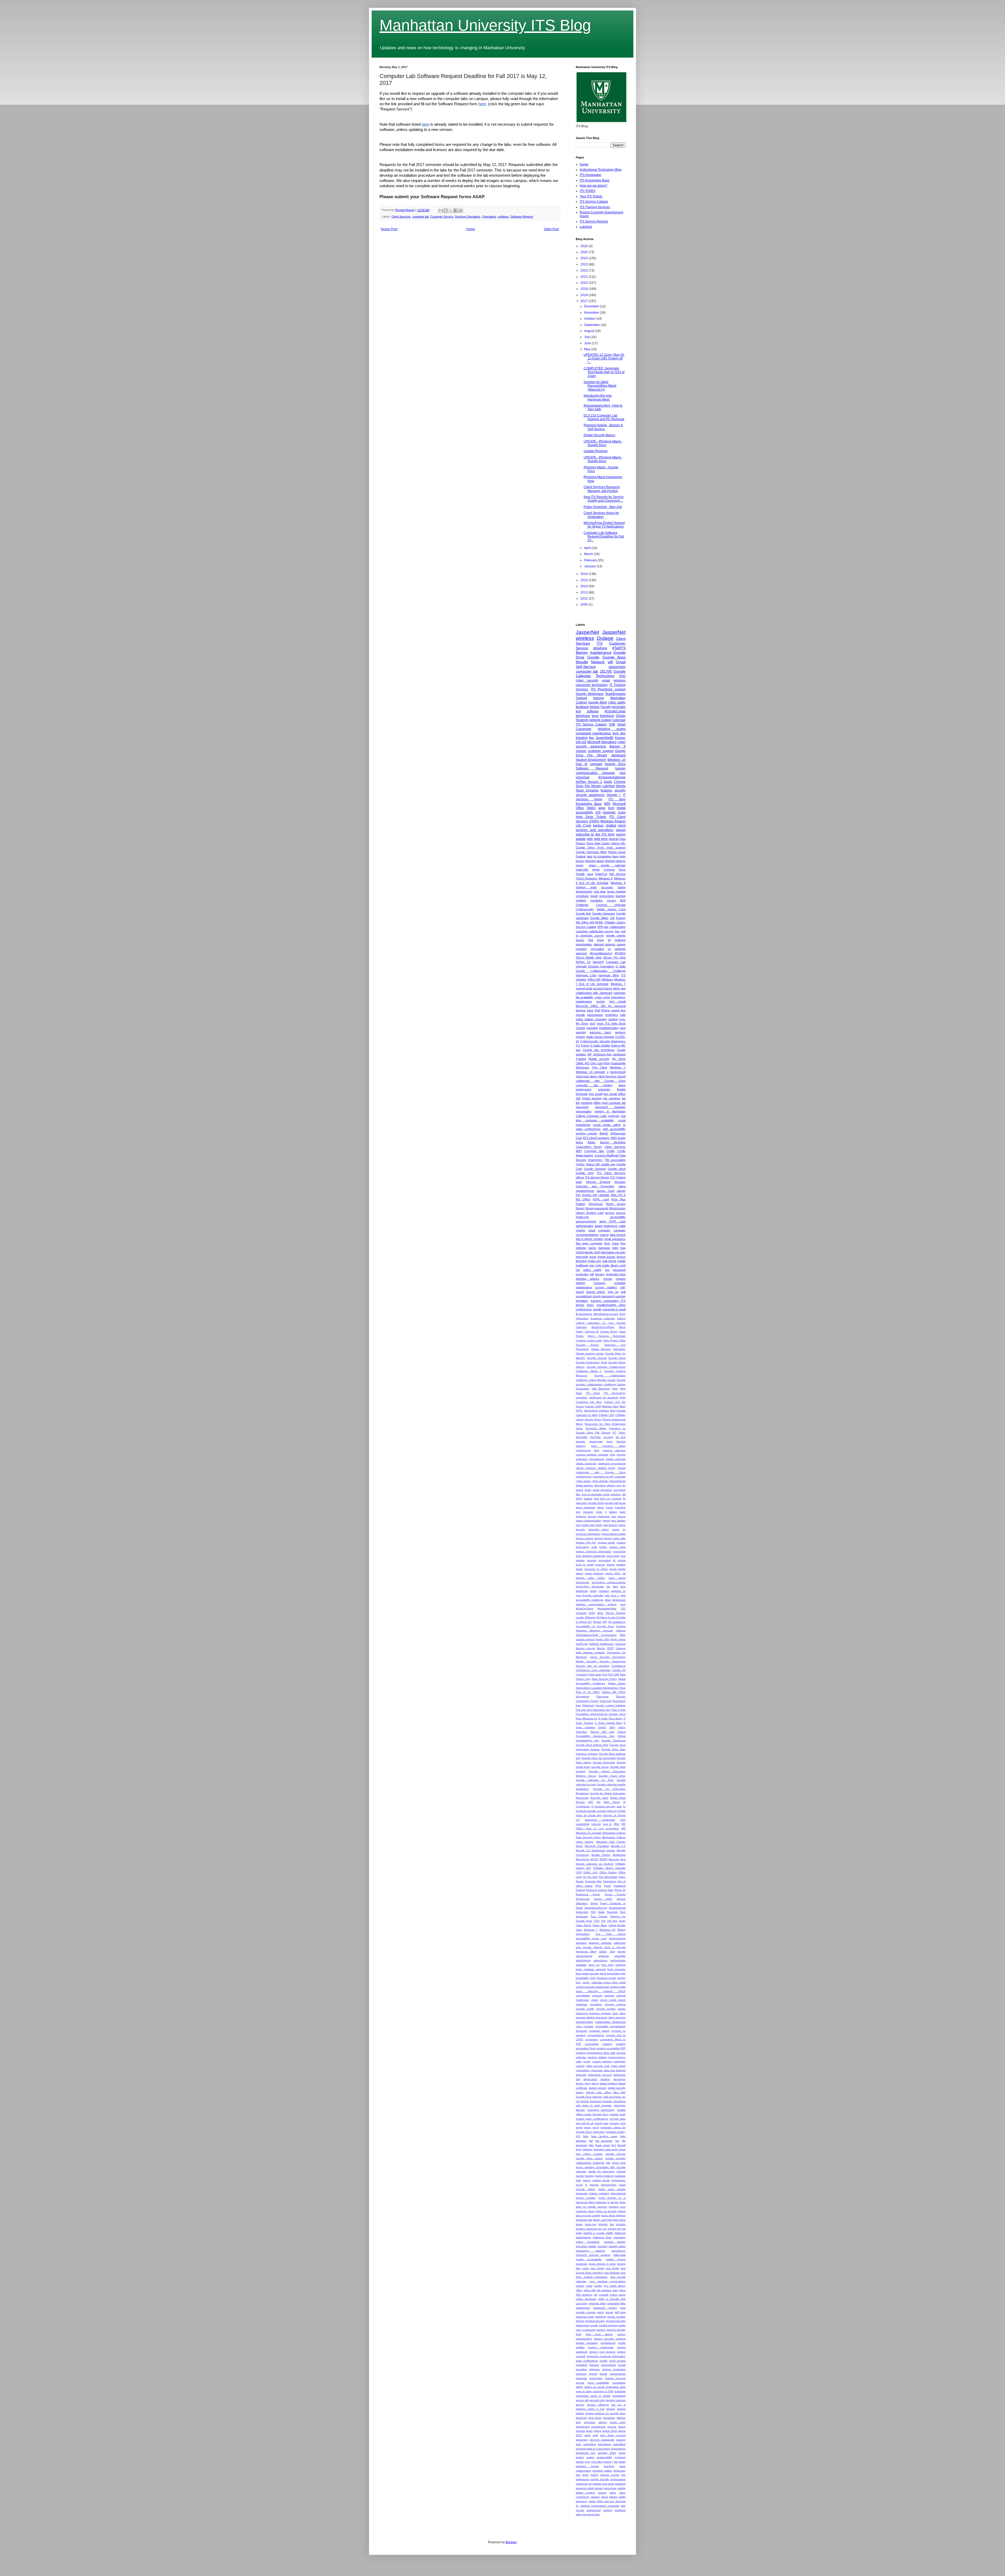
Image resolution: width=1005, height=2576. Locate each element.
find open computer (589, 1243)
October (590, 319)
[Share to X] (451, 210)
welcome (581, 953)
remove (580, 1560)
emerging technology (601, 2110)
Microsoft (594, 742)
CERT (610, 1648)
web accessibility (614, 1129)
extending (599, 2132)
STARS (594, 821)
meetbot (602, 2246)
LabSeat (586, 227)
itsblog (613, 1512)
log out (602, 2229)
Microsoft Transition (597, 1846)
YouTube (595, 1437)
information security (613, 1252)
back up (594, 1965)
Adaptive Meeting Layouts (594, 1630)
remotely (581, 949)
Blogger (511, 2542)
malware (620, 940)
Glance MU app (602, 1732)
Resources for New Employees (605, 1424)
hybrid (580, 1252)
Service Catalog (586, 927)
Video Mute (600, 1925)
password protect (605, 2308)
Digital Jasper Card (611, 909)
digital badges (584, 1485)
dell (578, 2079)
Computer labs (594, 1151)
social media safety (607, 1125)
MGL (617, 1824)
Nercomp (614, 1859)
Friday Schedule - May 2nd (603, 507)
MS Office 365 (585, 922)
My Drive (619, 1059)
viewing (595, 2497)
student (613, 1019)
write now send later (588, 2514)
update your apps (603, 2484)
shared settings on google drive (605, 2413)
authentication (585, 1226)
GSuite (621, 716)
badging (621, 1965)
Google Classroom (613, 1740)
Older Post (551, 229)
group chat (619, 2163)
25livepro (590, 1617)
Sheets (621, 786)
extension (604, 1089)
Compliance (618, 1666)
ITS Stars (593, 1393)
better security (591, 1973)
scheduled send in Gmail (593, 2396)
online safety (592, 1270)
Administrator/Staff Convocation (596, 1635)
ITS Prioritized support (608, 689)
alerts (616, 988)
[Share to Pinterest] (461, 210)
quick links (613, 1556)
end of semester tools (596, 1494)
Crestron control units (589, 1340)
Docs (622, 869)
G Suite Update (600, 1045)
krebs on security (606, 2211)
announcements (586, 1221)
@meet (597, 1622)
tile (608, 1586)
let (609, 940)
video (613, 2493)
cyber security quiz (598, 2066)
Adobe (591, 1142)
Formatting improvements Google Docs (601, 1714)
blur (623, 1973)
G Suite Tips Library (610, 1718)
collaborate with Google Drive (601, 1081)
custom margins (602, 2061)
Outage (605, 638)
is (608, 2202)
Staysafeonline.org (596, 1908)
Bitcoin (601, 1648)
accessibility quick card (591, 1938)
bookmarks (582, 1978)
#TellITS (619, 648)
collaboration (618, 927)
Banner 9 (618, 746)
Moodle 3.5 (618, 1846)
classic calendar (616, 1459)
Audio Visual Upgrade (600, 1037)
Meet (622, 1406)
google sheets (616, 935)
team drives (617, 1578)
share (579, 1569)
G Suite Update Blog (608, 1723)
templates (582, 1301)
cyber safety (617, 702)
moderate (582, 2264)
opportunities (584, 944)
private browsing (587, 2343)
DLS (605, 1674)
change (580, 1230)
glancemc (582, 1503)
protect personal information (594, 1551)
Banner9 (598, 962)
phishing (600, 648)
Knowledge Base (589, 804)
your (623, 1604)
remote (608, 1279)
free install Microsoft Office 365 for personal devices (601, 1006)
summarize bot (585, 2453)
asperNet (620, 1956)
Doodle (580, 874)
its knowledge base (606, 856)
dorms (579, 1490)
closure (581, 751)
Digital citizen (617, 1683)
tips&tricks (582, 1591)
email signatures (615, 1239)
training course (610, 2475)
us (609, 949)
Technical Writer (596, 1428)
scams (622, 1560)
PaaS (607, 1886)
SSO (622, 676)
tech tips (619, 733)
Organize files (593, 1881)
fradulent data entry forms (610, 2149)
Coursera (581, 1674)
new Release (612, 2273)
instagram (582, 2193)
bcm (611, 808)
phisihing (601, 2317)
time (623, 1586)
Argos (596, 869)
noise (589, 2286)
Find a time (618, 1710)
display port (614, 1485)
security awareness (590, 795)
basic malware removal (591, 1969)
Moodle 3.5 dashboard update (595, 1850)
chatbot (611, 826)
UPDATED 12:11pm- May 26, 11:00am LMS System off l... (604, 359)
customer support (601, 751)
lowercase (604, 1516)
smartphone (598, 2427)
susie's (580, 2457)
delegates (619, 2075)
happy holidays (604, 2176)
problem (581, 900)
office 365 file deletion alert (601, 2290)
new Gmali (612, 2268)
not (578, 1270)
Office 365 (594, 979)
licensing (581, 1261)
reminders (612, 1015)
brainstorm (611, 1226)
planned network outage (610, 944)
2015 (585, 580)
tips (592, 738)
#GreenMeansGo (601, 953)
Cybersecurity (585, 909)
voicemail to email (614, 1309)
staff (595, 2435)
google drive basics (589, 2158)
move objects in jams (602, 2264)
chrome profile (585, 2009)
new (622, 773)
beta (579, 1973)
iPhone (605, 1010)
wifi (610, 662)
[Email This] (441, 210)
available (581, 1965)
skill (623, 1292)
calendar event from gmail (608, 1982)
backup (598, 826)
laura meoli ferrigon (613, 2215)
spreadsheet (584, 1296)
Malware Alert (610, 1406)
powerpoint (589, 2330)
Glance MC (618, 843)
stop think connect (613, 2435)
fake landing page (604, 2136)
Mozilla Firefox (601, 1855)
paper (616, 1529)
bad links (607, 1965)
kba (591, 940)
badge (622, 887)
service (580, 2405)
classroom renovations (612, 1463)
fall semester (604, 2141)
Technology (605, 676)
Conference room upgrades (593, 1670)
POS (598, 1886)
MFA (607, 804)
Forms (585, 1045)
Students (582, 720)
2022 (585, 270)
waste (592, 2501)
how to (582, 764)
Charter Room (609, 1331)
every (587, 2127)
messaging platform (590, 2251)
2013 (585, 592)
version (602, 2493)
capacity (597, 1995)
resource (600, 1283)
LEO (623, 1820)
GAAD (602, 1727)
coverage (620, 1477)
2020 (585, 283)
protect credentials (601, 2347)
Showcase (582, 1067)
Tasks (601, 1912)
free (623, 1243)
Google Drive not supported (599, 1758)
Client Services (401, 217)
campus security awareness (592, 1987)
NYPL (579, 1411)
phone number (616, 2317)
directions (600, 1485)
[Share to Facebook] (456, 210)
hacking (589, 2176)
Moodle (582, 662)
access (610, 1213)
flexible (621, 1089)
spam (589, 2431)
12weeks (581, 1613)
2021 (585, 277)
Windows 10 (616, 760)
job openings (612, 1098)
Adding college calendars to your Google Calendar (601, 1323)
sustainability (604, 2457)
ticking (594, 2475)
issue (593, 1257)
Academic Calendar (602, 1318)
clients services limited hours (595, 1468)
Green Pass (618, 1798)
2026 (585, 246)
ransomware (595, 1015)
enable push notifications (592, 2119)
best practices (616, 1969)
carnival (621, 1995)
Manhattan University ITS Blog (485, 25)
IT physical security (603, 1806)
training (599, 698)
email (606, 680)
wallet (622, 2497)
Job (612, 918)
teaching (609, 2466)
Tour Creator (599, 1916)
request (592, 1560)
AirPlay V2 (583, 962)
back (610, 1441)
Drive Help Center (598, 843)
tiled (615, 1586)
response (581, 2378)
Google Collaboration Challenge (601, 971)
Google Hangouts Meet (591, 852)
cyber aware (583, 1481)
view (623, 1028)
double (585, 2101)
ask (606, 927)
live (612, 2224)
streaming (582, 2440)
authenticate (618, 1960)
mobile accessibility (589, 2259)
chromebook (597, 1459)
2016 (585, 574)
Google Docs (615, 764)
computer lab (420, 217)
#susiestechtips (607, 1608)
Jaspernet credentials (600, 1820)
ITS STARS (588, 191)
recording (581, 2369)
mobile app (588, 1525)
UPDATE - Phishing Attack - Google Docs (603, 443)
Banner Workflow (613, 1142)
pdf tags (620, 2312)
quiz (623, 1556)
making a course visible (598, 2233)
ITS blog (617, 799)
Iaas (619, 1806)
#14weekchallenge (612, 777)
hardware (620, 2176)
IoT (578, 1820)
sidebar (621, 2418)
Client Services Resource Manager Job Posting (602, 489)
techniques (582, 1582)
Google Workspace (590, 694)
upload (599, 2488)
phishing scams (612, 729)
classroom (617, 667)
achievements (617, 1938)
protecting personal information (606, 2356)
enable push (618, 2114)
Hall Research (601, 1389)
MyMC (599, 922)
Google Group (600, 1767)
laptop (622, 2211)
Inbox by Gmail (616, 1811)
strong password (603, 1296)
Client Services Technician (607, 1336)
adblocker (620, 1943)
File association (615, 1160)
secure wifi (582, 2400)
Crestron (609, 869)
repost (603, 2374)
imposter (588, 1512)
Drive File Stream (588, 786)
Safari (579, 1428)
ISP (590, 1054)
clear (615, 2013)
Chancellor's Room (589, 1147)
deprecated (590, 2079)
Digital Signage (601, 1349)
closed (622, 1468)
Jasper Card (605, 1191)
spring (598, 2431)
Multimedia (619, 1855)
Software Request (522, 217)
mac (614, 1516)
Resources (596, 1204)
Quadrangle (618, 1063)
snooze (612, 2427)
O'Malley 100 (606, 1415)
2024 (585, 258)
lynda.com (594, 1261)
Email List (605, 1701)
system (607, 2462)
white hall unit (605, 2501)
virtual (604, 2497)
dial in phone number (590, 1239)
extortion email (615, 2132)
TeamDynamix (615, 694)
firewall (621, 2145)
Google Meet (598, 702)
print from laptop (599, 2334)
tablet (622, 2462)
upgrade (596, 764)
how (623, 1248)
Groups (580, 1802)
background (618, 1072)
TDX (593, 1912)
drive (595, 716)
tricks (590, 1305)
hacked (621, 2171)
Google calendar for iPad (595, 1780)
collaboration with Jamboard (594, 993)
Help (615, 1389)
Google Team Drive (612, 1776)
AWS (614, 1138)
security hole (597, 2400)
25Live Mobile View (589, 957)
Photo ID (620, 1890)
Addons (621, 1630)
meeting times (617, 2246)
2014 (585, 586)
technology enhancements (609, 1582)
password (582, 1107)
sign (578, 2422)
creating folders (597, 2057)
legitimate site (584, 2220)
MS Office (583, 1199)
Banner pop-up (585, 1648)
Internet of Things (614, 1815)
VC (614, 1433)
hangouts (604, 1248)
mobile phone (616, 2259)
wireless (620, 680)
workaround (594, 2510)
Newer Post (389, 229)
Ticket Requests (587, 878)
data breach (618, 1235)
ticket (585, 2475)
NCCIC (594, 1859)
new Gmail (597, 2268)
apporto (580, 1441)
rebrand (594, 2365)
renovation (597, 949)
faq (617, 2141)
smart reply (618, 2422)
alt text (621, 1437)
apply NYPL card (612, 1221)
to (624, 1125)
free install (596, 1094)
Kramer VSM (593, 1406)
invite (599, 1512)
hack (590, 1010)
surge (622, 2453)
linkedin (603, 2224)
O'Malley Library (615, 922)
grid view (600, 891)
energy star (602, 2123)
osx (607, 1270)
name (585, 2268)
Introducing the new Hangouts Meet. (598, 397)
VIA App (612, 1921)
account (608, 1437)
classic (622, 2009)
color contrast (585, 2026)
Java (590, 874)
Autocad (620, 1644)
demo (622, 1085)
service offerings (598, 2405)
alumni (622, 1951)
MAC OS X (618, 1195)
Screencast (583, 1899)
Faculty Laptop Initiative (611, 1705)
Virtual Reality (617, 1925)
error (623, 2123)
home (610, 1507)
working (608, 2510)
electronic (620, 2105)
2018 (585, 295)
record (622, 2365)
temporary (619, 2471)
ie (586, 2185)
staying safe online (590, 1578)
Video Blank (583, 1925)
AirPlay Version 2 (589, 782)
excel (596, 2127)
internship (582, 1257)
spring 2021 (613, 1573)
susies (590, 2457)
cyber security (587, 680)
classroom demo (586, 1076)
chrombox (596, 2004)
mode (599, 1525)
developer (619, 2079)
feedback (582, 707)
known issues (607, 1257)
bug (578, 1982)
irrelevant (601, 2202)
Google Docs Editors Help (592, 1745)
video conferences (588, 1129)
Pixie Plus (618, 1199)
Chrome (620, 782)
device (580, 2083)
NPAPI (604, 1859)
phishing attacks (615, 861)
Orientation (610, 1881)
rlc (614, 1560)
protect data (617, 1547)
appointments (584, 1956)
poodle (594, 2325)
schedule (620, 2391)
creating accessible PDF (611, 2048)
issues (580, 940)
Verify (622, 1921)
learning (621, 896)
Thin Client (599, 1067)
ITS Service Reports (594, 221)
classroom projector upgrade (593, 2013)
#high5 (604, 1133)
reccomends (608, 2365)
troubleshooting (609, 1028)
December (592, 306)
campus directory (614, 1450)
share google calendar (607, 865)
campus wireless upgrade (592, 1455)
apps (602, 808)
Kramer (621, 918)
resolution (596, 900)
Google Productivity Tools (591, 1362)
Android (614, 839)
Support (581, 698)
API (605, 1622)
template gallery (602, 2471)
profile (622, 2343)
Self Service (617, 874)
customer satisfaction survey (595, 931)
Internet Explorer (598, 1182)
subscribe (582, 869)
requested (605, 1560)
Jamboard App (602, 1054)
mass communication (589, 1520)
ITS (600, 643)
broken (621, 1978)
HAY (591, 1802)
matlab (592, 2246)
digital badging (609, 2083)
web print (601, 839)
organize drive (597, 2303)
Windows (607, 979)
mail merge (609, 1261)
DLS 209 (614, 1674)
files (591, 2145)
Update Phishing (596, 451)
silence (603, 2422)
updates (604, 1591)
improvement (609, 2185)
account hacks (603, 988)
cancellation (583, 1995)
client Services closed (612, 1076)
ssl (624, 1573)
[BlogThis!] (446, 210)
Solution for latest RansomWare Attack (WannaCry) (600, 386)
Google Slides (599, 918)
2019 (585, 289)
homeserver (618, 2180)
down (588, 1490)
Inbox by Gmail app (589, 1815)
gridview (581, 1248)
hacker (580, 2176)
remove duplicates (614, 2369)
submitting (619, 2444)
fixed (579, 2149)
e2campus (619, 2101)
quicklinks (582, 2365)
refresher (594, 2369)
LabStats (604, 1195)
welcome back (600, 1032)
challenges (582, 2000)
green (601, 1507)
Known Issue (617, 852)
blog (597, 1450)
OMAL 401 (583, 1063)
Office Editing (608, 1872)
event (579, 2127)
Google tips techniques (599, 1050)
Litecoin (596, 1824)
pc (624, 1529)
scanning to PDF (603, 2391)
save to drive (584, 2391)
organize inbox (599, 1529)
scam (622, 812)
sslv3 (587, 2435)
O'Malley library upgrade (609, 1868)
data (590, 856)
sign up (613, 1292)
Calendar (619, 720)
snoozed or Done (596, 1569)
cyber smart (618, 2066)
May (588, 349)
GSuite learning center (590, 1353)
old (595, 2295)
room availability (598, 2383)
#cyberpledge (584, 1314)
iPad (597, 1010)
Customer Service (442, 217)
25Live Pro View (614, 957)
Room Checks (615, 1894)
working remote (586, 1133)
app (623, 988)
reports (593, 2374)
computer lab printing (594, 1085)
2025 (585, 252)
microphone (618, 2251)
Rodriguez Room (588, 1894)
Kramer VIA (590, 1195)
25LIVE (606, 671)
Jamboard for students (604, 1397)
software (503, 217)
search (611, 1564)
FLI (578, 1045)
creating (607, 2044)
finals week (602, 2145)
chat (612, 1455)
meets (606, 1520)
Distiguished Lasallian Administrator (597, 1688)
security (620, 790)
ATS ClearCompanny (596, 1138)
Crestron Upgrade (611, 905)
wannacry (582, 2501)
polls (594, 1547)
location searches (587, 2229)
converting (591, 2039)
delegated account (600, 2075)
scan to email (585, 1564)
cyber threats (600, 1481)
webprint (620, 949)
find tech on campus (608, 1498)
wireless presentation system (596, 1604)
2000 (585, 605)
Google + (614, 795)
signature (590, 2422)
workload (620, 2510)
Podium (580, 1204)
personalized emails (613, 1534)
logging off (614, 2229)
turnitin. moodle (600, 2479)
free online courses (589, 2154)
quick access (618, 2361)
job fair (615, 2202)
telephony (607, 716)
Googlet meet (599, 1798)
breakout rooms (606, 1978)
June (588, 343)
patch (601, 2312)
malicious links (602, 2237)
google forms (596, 1503)
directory (597, 2097)
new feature (610, 1525)
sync (587, 2462)
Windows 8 (606, 878)
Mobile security (599, 1059)
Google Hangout (595, 1169)
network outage (600, 720)
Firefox (580, 1164)
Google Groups (597, 1358)
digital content (598, 2088)
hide (578, 2180)
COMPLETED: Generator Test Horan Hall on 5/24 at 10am (604, 372)
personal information (588, 1534)
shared (611, 2409)
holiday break (601, 2180)
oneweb (604, 2295)
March (589, 554)
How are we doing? (594, 186)
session (621, 1564)
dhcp (588, 2083)
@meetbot (582, 1318)
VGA (597, 1921)
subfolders (590, 2444)
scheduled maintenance (593, 733)
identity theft (592, 1252)
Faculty (606, 707)
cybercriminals (617, 1481)
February (591, 560)
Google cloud (617, 1169)
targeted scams (587, 2466)
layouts (592, 1516)
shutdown (609, 2418)
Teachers (612, 1912)
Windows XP (607, 1930)
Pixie (607, 1063)
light (610, 2220)
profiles (580, 2347)
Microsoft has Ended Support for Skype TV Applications (604, 525)
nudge (598, 2286)
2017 (585, 301)
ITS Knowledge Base (595, 180)
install (594, 896)
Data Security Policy (604, 1679)
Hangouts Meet (609, 975)
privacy (600, 1274)
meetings (587, 1103)
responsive (596, 2378)
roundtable (619, 2383)
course (604, 1235)
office (579, 2290)
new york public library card (607, 1265)
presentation (584, 1111)
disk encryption (613, 2097)
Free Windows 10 (586, 1718)
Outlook (581, 856)
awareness (596, 1441)
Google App (583, 913)
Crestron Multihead (607, 1155)
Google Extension (604, 1762)
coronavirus (592, 2044)
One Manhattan (608, 1877)
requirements (618, 2374)
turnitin (597, 1309)
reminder (609, 812)
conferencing (584, 1477)
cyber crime (602, 997)
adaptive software (600, 1943)
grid (608, 2163)
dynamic (607, 2101)
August (590, 331)
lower (579, 2233)
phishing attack (594, 861)
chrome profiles (606, 2009)
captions (609, 1995)
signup (621, 830)
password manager (610, 1107)
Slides (591, 808)
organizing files (616, 2303)
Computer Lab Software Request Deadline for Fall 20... (604, 537)
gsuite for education (602, 2171)
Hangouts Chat (586, 975)
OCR (579, 1872)
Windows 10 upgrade (590, 1072)
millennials (619, 2255)
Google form (585, 1173)
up (590, 2484)
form (607, 1243)
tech (593, 1023)
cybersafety (583, 2070)
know (600, 940)
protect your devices (602, 2352)
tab (616, 2462)
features (606, 790)
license (621, 1257)
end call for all (585, 2123)
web (590, 839)
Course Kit (619, 1670)
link (578, 1103)
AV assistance (617, 1622)
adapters (581, 1943)
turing (593, 1591)
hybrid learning (592, 1098)
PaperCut (601, 874)
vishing (613, 2497)
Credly (611, 1151)
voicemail (583, 777)
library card (600, 2220)
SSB (612, 724)
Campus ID (592, 1331)
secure (611, 900)
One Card (596, 1063)
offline (597, 1103)
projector (614, 1116)
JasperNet (587, 632)
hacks (592, 1248)
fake (586, 2136)
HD (599, 1802)
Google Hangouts (604, 913)
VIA (603, 1921)
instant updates (599, 2193)
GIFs (612, 1727)
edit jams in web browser (594, 2105)
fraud (615, 1243)
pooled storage (608, 2325)
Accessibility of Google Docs (595, 1626)
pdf (592, 1274)
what (608, 1600)
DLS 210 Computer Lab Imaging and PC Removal (604, 417)
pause (609, 2312)
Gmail (621, 662)
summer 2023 (607, 2453)
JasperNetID (605, 738)
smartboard (583, 2427)
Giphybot (581, 1732)
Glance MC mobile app (601, 1164)
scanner (600, 1564)
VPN (600, 927)
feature (588, 1498)
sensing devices (616, 2400)
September (592, 325)
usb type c (612, 1595)
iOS (598, 812)
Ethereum (588, 1705)
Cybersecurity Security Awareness (603, 1041)
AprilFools (582, 1644)
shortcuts (581, 2418)
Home (471, 229)
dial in (595, 2083)
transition (592, 1028)
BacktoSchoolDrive (603, 1327)
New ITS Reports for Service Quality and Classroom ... (604, 499)
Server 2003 (603, 1899)
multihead (582, 1265)
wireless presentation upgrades (600, 2506)
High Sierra (612, 1802)
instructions (607, 896)
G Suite (621, 966)
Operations (489, 217)
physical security (595, 2321)
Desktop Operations (468, 217)
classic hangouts (586, 1463)
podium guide (606, 1542)
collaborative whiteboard (610, 2022)
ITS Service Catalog (594, 202)
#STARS (620, 953)
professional (608, 2343)
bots (593, 1978)
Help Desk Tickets (591, 817)
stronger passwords (602, 2440)
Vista (579, 1930)
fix (624, 1498)
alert (612, 1951)
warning (581, 1032)
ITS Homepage (590, 175)
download (596, 2101)
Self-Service (586, 667)
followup (588, 2149)
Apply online (618, 1639)
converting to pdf (603, 1477)
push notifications (587, 2361)
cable (622, 1226)
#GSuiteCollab (615, 711)
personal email (585, 2317)
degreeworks (584, 891)
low (624, 2229)
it (606, 1512)
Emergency (595, 1160)
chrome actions (615, 2004)
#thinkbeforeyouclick (606, 1314)
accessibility (618, 1217)
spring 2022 (610, 2431)
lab (624, 1098)
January (590, 566)
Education (619, 1349)
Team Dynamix (587, 790)
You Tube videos (610, 1934)
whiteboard (619, 1600)
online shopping (586, 2299)
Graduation (583, 1389)
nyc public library (615, 2286)
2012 (585, 599)
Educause (603, 1696)
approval (604, 1956)
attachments (583, 1960)
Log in (607, 1824)
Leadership (583, 1824)
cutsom (580, 2066)
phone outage (585, 1538)
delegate (581, 2075)
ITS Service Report (597, 1177)
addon (603, 1951)
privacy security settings (610, 2339)
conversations (596, 2035)
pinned (599, 1538)
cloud (592, 1230)
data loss (609, 2070)
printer (603, 1547)
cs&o (579, 2061)
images (594, 2185)
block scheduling (610, 1973)
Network (598, 662)
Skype (594, 1903)
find (614, 2145)
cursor (587, 2061)
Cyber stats (594, 1674)
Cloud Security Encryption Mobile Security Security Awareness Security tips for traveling (601, 1661)
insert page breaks (612, 2189)
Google (593, 657)
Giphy (622, 1727)
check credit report (613, 2000)
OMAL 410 (590, 1872)
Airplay (595, 707)
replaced (581, 2374)
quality (604, 2361)
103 (623, 1608)
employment (584, 1089)
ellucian (580, 2110)
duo (617, 931)
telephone (583, 716)
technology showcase (590, 1586)
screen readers (606, 1287)
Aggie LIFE (603, 1639)
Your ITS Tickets (591, 196)
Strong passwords (597, 1208)
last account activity (588, 2215)
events (601, 1001)
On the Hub (590, 1877)
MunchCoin (583, 1859)
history (587, 2180)
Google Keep (617, 1358)
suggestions (618, 2449)
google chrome (616, 2154)
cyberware (597, 2070)
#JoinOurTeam (585, 1608)
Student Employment (591, 760)
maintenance (601, 652)
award (599, 1226)
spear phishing (594, 1573)
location (621, 2224)
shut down (595, 2418)
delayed (621, 2070)
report (580, 865)
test (578, 2475)
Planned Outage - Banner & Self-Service (603, 427)
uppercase (610, 2488)
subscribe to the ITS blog (595, 834)
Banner (582, 652)
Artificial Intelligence (601, 1644)
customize (619, 2061)
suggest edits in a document (593, 2449)
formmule (582, 1094)
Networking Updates (597, 1411)
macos (622, 1516)
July (587, 337)
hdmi (615, 1248)
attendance (601, 1960)
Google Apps (614, 657)
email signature (602, 1490)
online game (618, 2295)
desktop (605, 2079)
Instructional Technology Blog (601, 170)
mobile (621, 1261)
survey (621, 834)
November (592, 313)
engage (614, 2123)
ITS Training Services (595, 207)
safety (579, 2387)
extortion (616, 1494)
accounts (607, 887)
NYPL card (601, 1199)
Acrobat (621, 1626)
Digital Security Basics (599, 435)
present (601, 2330)
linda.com (591, 2224)
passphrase (583, 2308)
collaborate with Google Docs (601, 1472)
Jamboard (618, 755)
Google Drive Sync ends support (601, 847)
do (624, 1485)
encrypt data (618, 2119)
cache (586, 1982)
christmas (581, 2004)
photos (580, 2321)
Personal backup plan (600, 1890)
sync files (597, 2462)
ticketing (582, 738)
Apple (608, 782)
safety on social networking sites (605, 2387)
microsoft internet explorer (593, 2255)
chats (594, 2000)
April (588, 548)
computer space (599, 2031)
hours (579, 2185)
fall (591, 2141)
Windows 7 (618, 1067)
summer (620, 1296)
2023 (585, 264)
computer (604, 1230)
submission (604, 2444)
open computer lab (614, 1103)
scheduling (619, 2396)
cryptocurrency (617, 2057)
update (581, 839)
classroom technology (592, 685)
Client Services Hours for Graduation (601, 515)
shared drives (596, 1292)
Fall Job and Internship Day (593, 1710)
